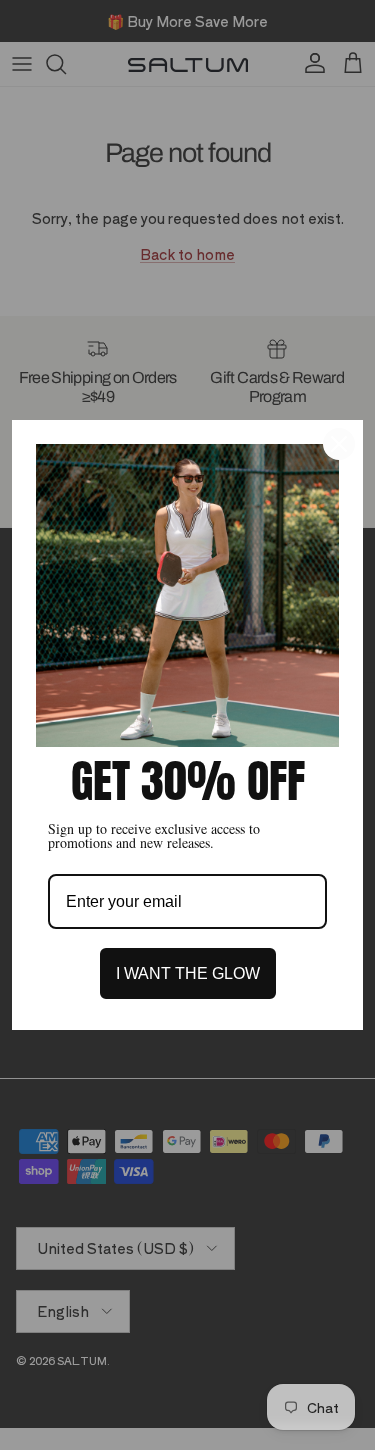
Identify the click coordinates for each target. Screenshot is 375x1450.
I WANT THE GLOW (188, 973)
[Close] (339, 444)
